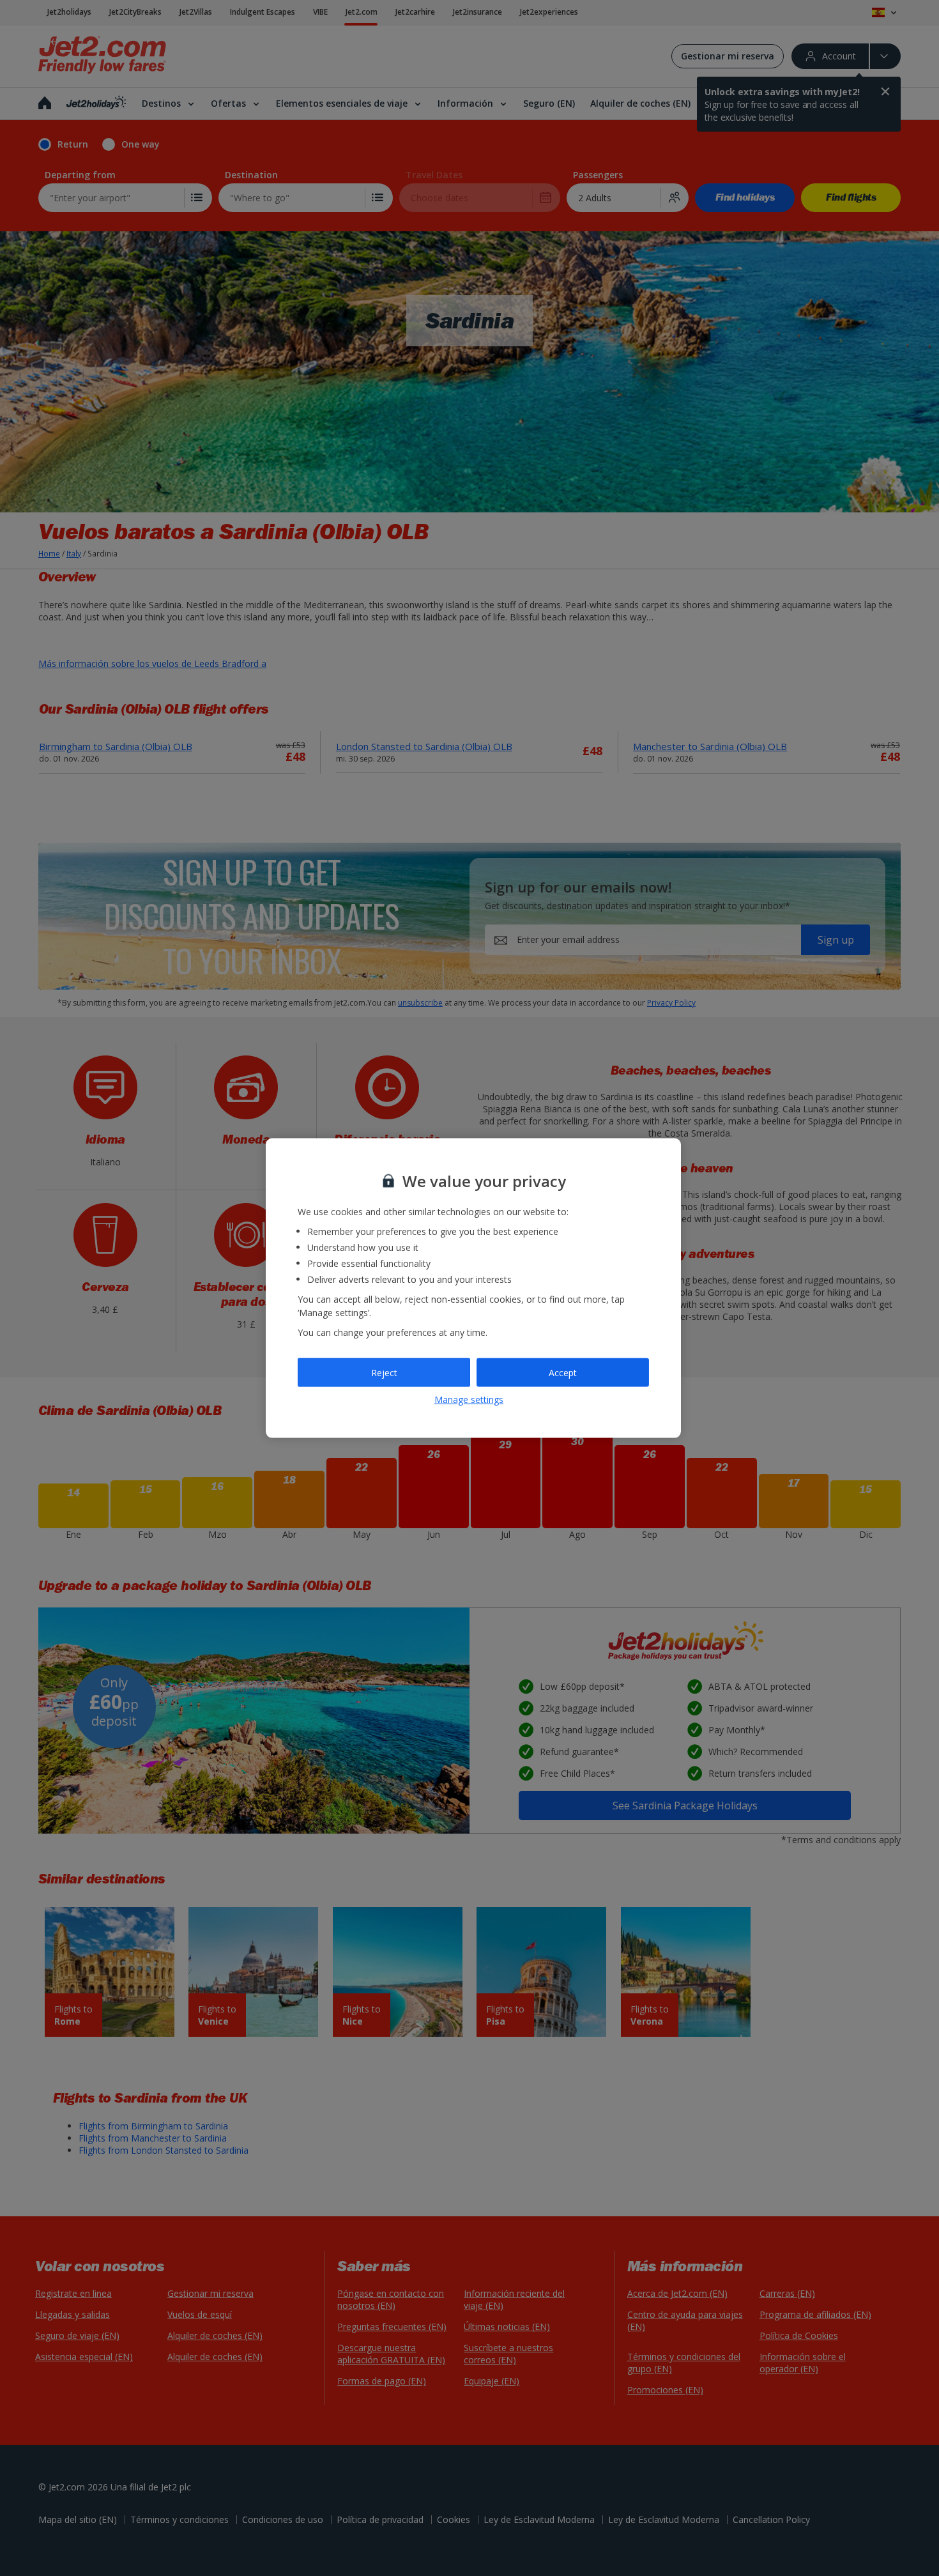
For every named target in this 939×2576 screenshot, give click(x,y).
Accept (563, 1372)
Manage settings (469, 1399)
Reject (384, 1372)
